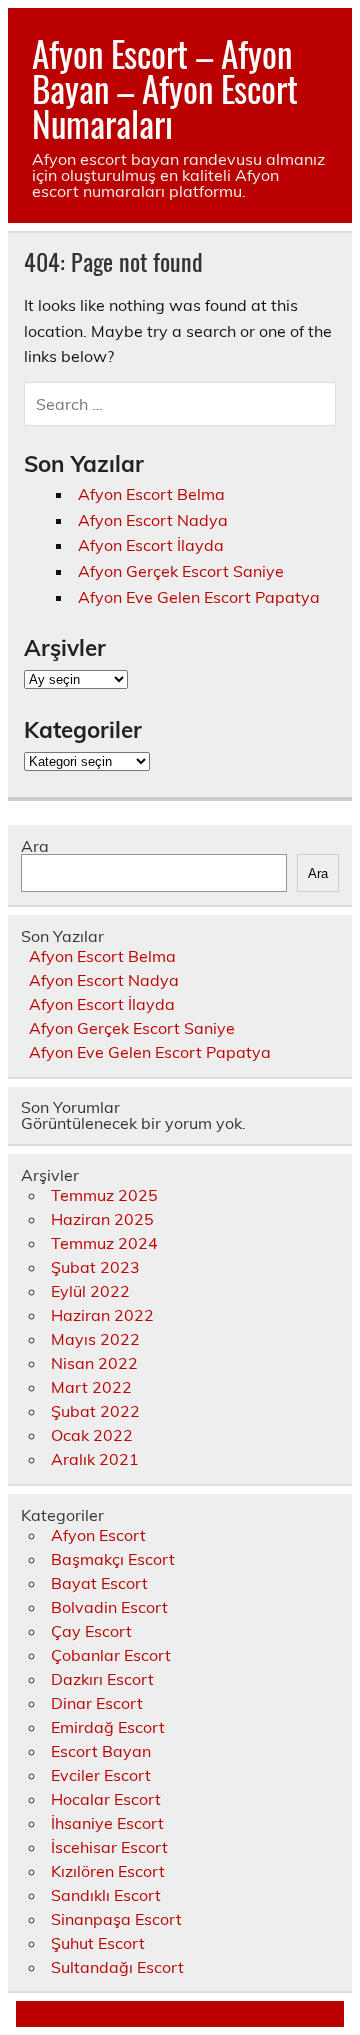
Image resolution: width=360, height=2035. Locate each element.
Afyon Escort (98, 1535)
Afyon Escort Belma (151, 494)
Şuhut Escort (98, 1943)
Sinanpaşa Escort (116, 1919)
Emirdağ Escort (108, 1727)
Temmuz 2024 (104, 1243)
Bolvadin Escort (109, 1607)
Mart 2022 (91, 1387)
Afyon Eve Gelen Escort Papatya (199, 597)
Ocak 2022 (92, 1435)
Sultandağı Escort (117, 1967)
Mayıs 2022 (95, 1339)
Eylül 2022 (90, 1291)
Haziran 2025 (102, 1219)
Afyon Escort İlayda (151, 545)
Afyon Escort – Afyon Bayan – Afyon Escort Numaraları (165, 88)
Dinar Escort (97, 1703)
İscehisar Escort (109, 1847)
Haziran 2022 (102, 1315)
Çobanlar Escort (111, 1655)
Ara (35, 846)
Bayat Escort (99, 1583)
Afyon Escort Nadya (153, 520)
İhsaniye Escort (107, 1823)
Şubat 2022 (95, 1411)
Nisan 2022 (94, 1363)
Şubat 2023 (95, 1267)
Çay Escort (91, 1631)
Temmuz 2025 (104, 1195)
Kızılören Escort (108, 1871)
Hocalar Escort (106, 1799)
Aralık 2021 (95, 1459)
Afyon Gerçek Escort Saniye (181, 571)
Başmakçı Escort (113, 1559)
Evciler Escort (101, 1775)
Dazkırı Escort (102, 1679)
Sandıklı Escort (106, 1895)
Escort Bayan (101, 1751)
